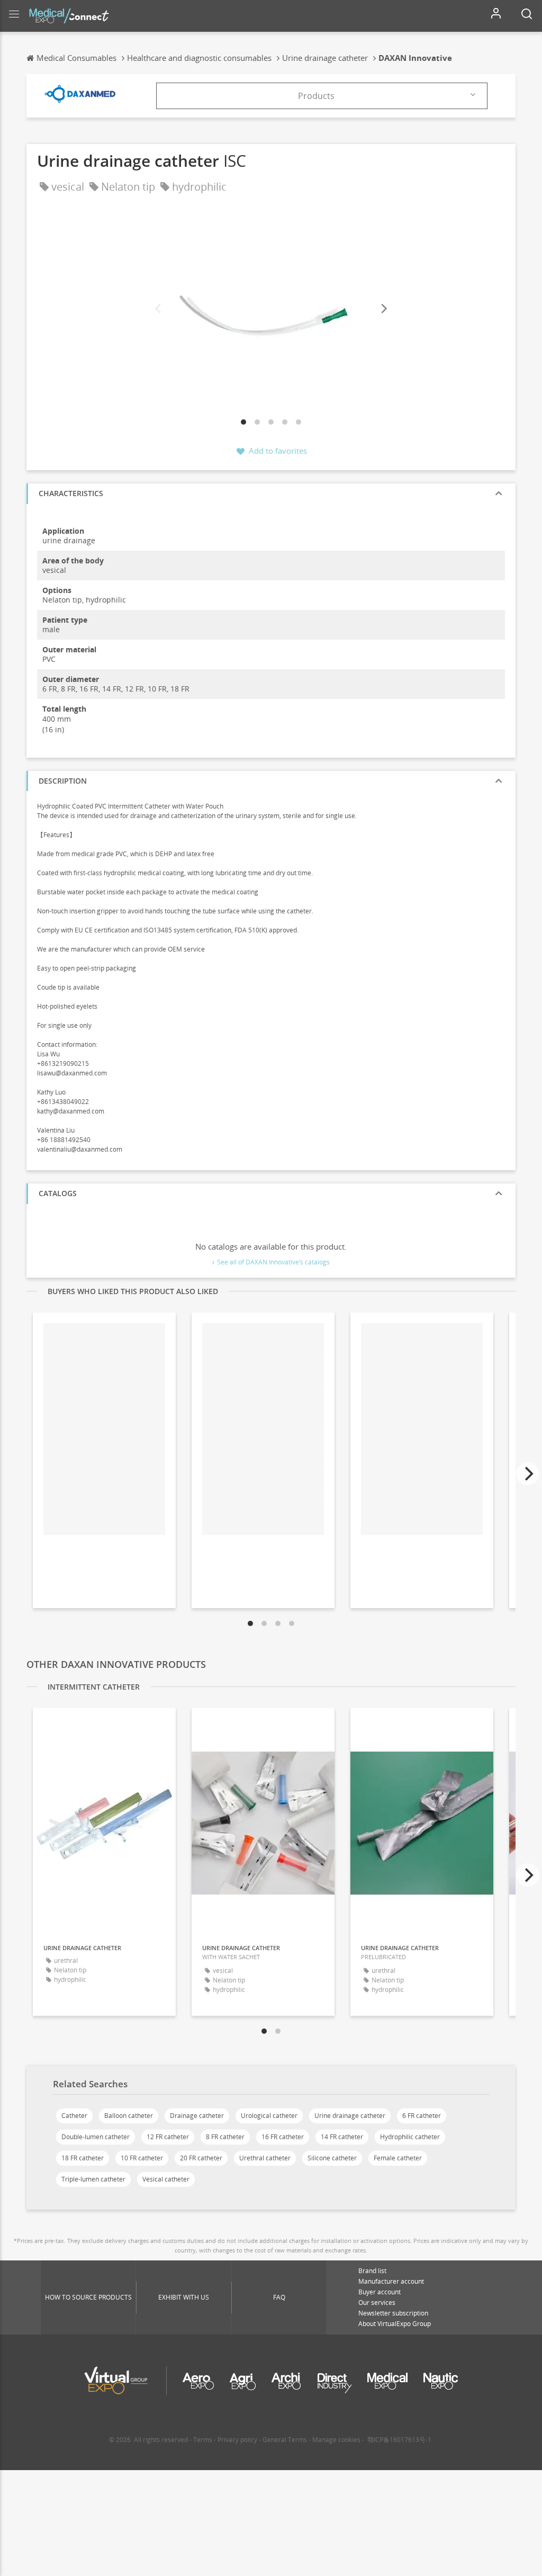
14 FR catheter (342, 2137)
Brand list (372, 2271)
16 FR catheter (283, 2137)
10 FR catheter (142, 2158)
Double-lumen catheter (96, 2137)
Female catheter (398, 2158)
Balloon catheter (129, 2116)
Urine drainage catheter (350, 2116)
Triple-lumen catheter (93, 2179)
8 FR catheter (225, 2137)
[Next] (383, 309)
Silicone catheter (332, 2158)
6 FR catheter (422, 2116)
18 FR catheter (83, 2158)
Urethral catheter (265, 2158)
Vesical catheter (166, 2179)
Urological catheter (269, 2116)
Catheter (74, 2116)
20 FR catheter (201, 2158)
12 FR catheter (168, 2137)
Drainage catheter (197, 2116)
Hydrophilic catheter (410, 2137)
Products (316, 96)
